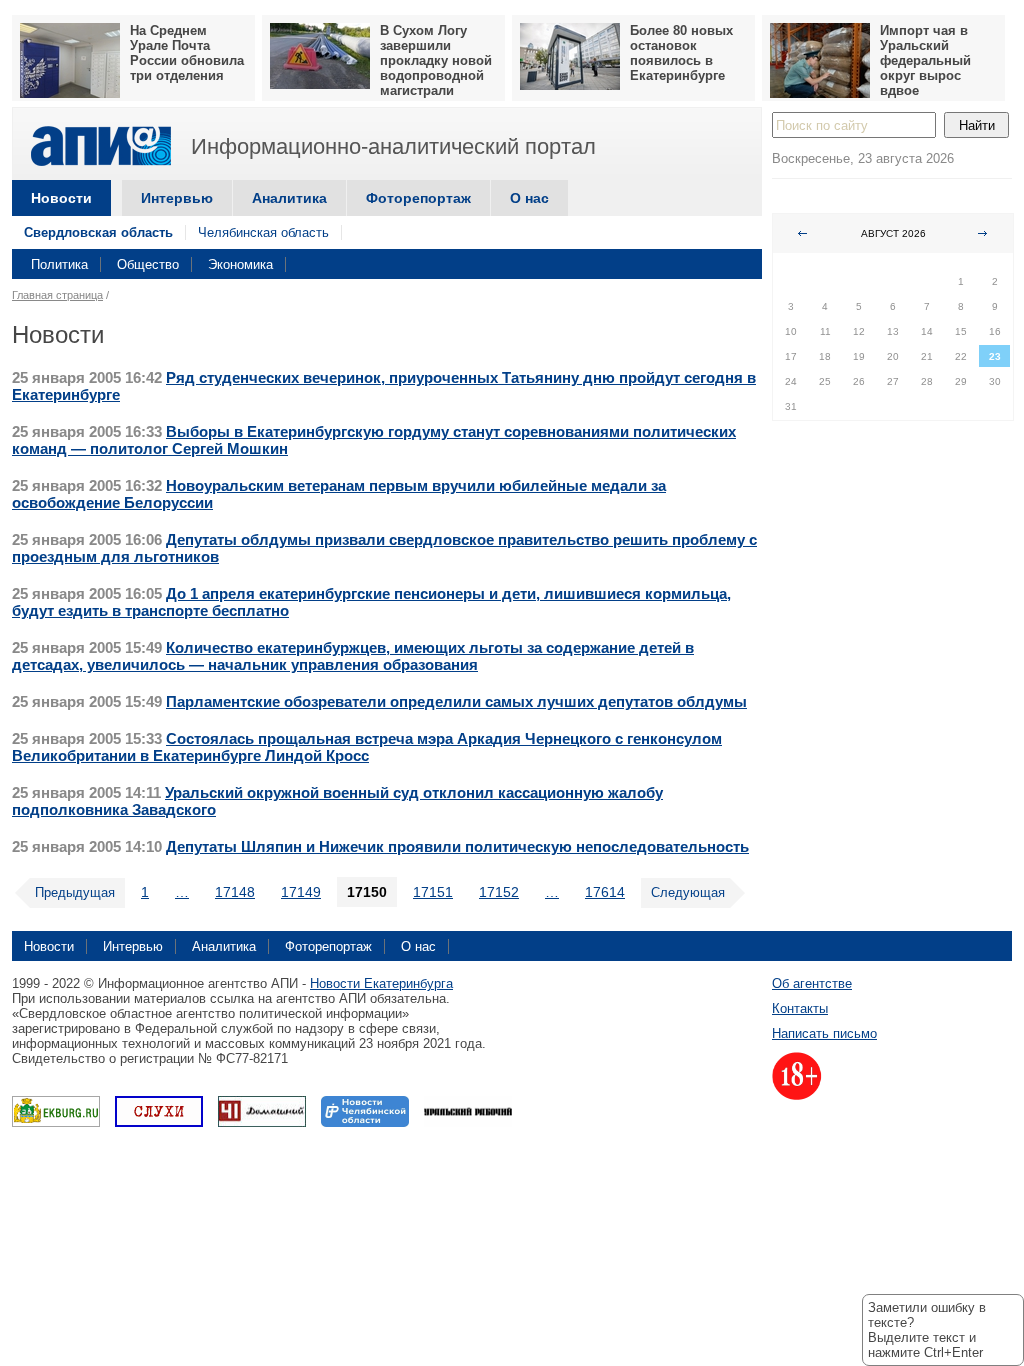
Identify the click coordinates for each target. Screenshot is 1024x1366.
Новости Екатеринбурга (381, 983)
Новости (61, 198)
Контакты (800, 1008)
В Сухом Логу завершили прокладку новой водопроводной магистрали (436, 60)
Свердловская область (98, 232)
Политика (59, 264)
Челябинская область (263, 232)
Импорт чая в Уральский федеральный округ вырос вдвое (925, 60)
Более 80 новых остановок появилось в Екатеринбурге (681, 53)
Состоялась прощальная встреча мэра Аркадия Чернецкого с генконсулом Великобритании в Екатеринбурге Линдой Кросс (367, 747)
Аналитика (289, 198)
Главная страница (57, 295)
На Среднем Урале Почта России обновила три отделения (187, 53)
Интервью (177, 198)
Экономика (240, 264)
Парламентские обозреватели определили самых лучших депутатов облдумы (456, 701)
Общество (148, 264)
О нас (529, 198)
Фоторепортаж (418, 198)
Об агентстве (812, 983)
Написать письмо (824, 1033)
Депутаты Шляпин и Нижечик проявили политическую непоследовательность (457, 846)
